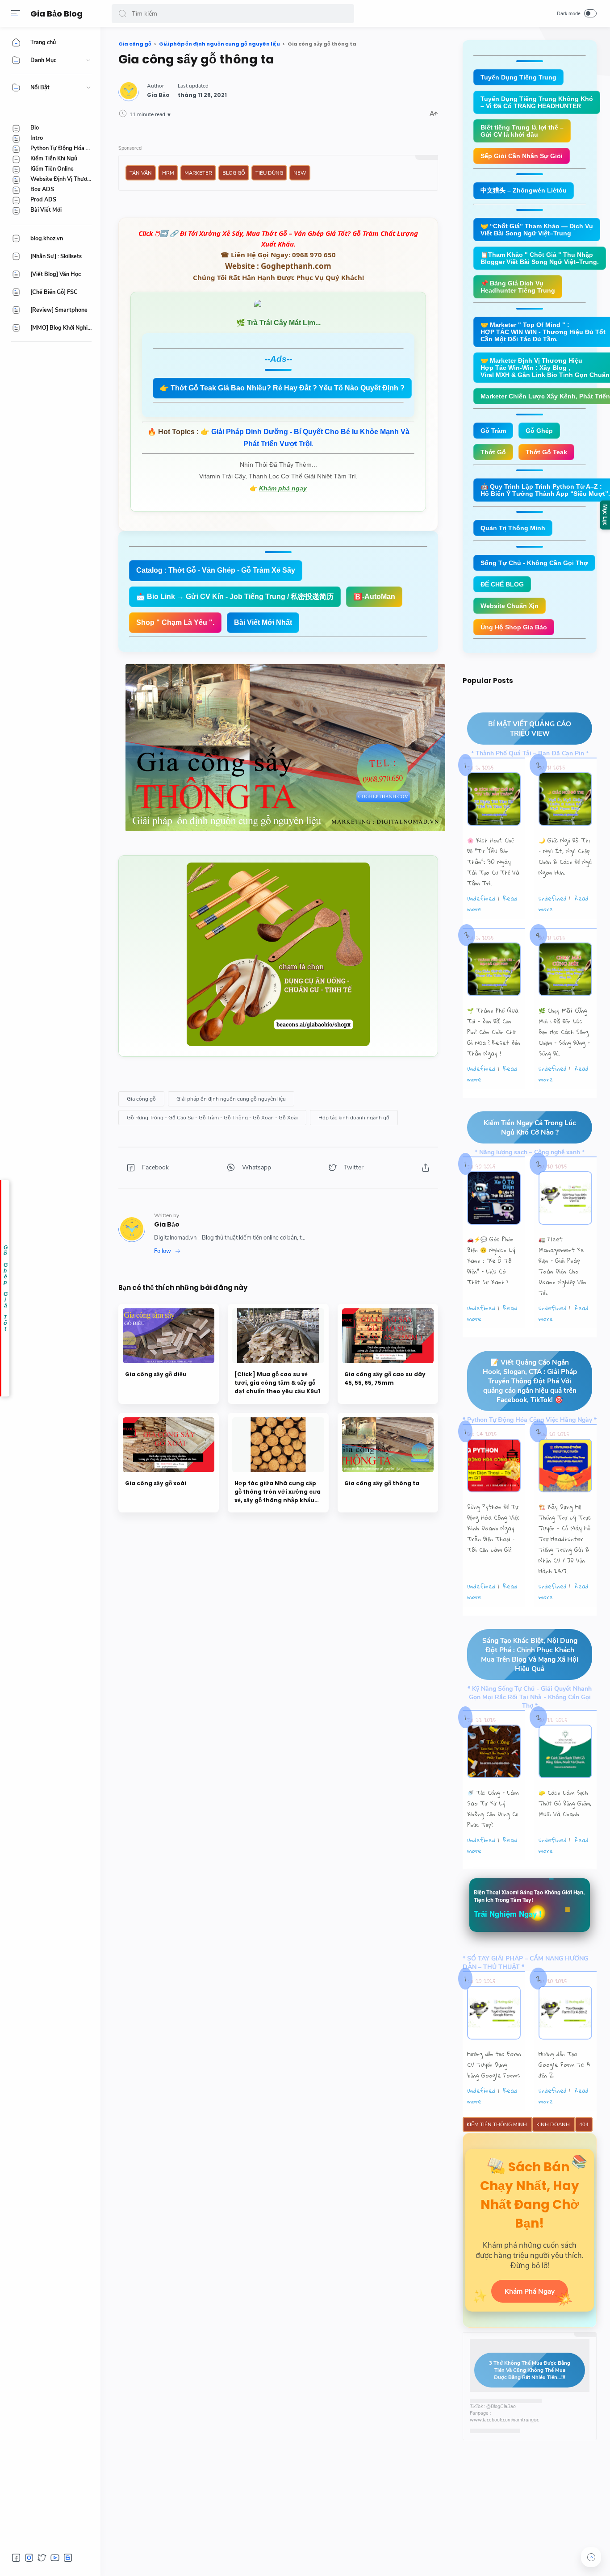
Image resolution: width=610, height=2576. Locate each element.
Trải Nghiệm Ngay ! (508, 1914)
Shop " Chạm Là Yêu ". (175, 622)
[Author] (158, 95)
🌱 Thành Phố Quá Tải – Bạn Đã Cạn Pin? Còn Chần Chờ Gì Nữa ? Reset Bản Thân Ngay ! (494, 1032)
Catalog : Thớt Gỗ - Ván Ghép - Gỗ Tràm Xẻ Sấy (216, 570)
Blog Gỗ (234, 173)
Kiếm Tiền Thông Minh (497, 2124)
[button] (122, 14)
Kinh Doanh (554, 2124)
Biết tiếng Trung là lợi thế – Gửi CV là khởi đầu (522, 131)
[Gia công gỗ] (141, 1099)
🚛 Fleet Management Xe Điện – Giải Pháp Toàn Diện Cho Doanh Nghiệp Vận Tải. (562, 1266)
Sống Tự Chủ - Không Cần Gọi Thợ (534, 563)
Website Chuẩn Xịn (510, 606)
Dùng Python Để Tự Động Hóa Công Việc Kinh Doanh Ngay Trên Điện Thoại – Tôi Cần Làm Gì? (493, 1528)
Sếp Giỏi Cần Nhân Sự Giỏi (522, 156)
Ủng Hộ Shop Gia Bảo (514, 627)
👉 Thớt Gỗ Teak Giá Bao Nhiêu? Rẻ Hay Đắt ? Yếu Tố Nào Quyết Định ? (282, 388)
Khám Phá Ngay (530, 2291)
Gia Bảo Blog (56, 14)
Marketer (198, 173)
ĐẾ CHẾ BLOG (502, 584)
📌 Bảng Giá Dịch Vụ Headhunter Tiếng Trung (518, 287)
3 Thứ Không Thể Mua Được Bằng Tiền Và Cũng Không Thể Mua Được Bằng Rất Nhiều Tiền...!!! (530, 2370)
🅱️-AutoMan (374, 597)
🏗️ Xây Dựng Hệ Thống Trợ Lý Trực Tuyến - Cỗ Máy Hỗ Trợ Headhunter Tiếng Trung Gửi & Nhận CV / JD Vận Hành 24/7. (565, 1539)
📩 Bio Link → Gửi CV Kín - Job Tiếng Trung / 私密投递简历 (235, 597)
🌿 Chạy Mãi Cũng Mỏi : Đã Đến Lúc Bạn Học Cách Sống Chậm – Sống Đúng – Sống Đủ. (564, 1032)
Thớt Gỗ (493, 452)
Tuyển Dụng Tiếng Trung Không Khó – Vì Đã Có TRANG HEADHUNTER (537, 102)
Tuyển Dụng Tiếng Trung (518, 77)
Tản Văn (141, 173)
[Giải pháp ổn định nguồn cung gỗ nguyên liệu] (231, 1099)
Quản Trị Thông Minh (513, 528)
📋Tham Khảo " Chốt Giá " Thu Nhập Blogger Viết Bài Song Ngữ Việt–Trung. (540, 258)
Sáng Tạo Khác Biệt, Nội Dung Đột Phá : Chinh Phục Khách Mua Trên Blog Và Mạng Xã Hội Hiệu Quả (530, 1655)
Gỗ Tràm (493, 431)
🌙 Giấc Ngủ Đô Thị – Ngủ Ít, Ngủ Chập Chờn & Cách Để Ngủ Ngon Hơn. (565, 856)
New (300, 173)
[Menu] (16, 13)
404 (584, 2124)
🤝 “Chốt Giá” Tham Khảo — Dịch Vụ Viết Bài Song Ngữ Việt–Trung (537, 230)
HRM (168, 173)
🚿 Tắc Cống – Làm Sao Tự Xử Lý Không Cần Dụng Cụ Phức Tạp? (493, 1809)
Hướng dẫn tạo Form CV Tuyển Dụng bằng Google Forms (494, 2065)
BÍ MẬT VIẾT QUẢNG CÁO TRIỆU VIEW (530, 729)
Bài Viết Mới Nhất (263, 622)
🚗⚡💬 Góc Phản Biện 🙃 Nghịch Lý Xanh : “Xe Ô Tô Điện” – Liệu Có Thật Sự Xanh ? (491, 1261)
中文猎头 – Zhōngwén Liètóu (524, 190)
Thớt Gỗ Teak (546, 452)
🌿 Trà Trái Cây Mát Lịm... (278, 323)
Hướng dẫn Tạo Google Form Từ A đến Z (564, 2065)
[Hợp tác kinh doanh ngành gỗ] (354, 1118)
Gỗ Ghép (539, 431)
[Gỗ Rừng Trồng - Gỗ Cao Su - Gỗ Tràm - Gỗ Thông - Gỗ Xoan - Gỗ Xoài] (212, 1118)
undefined (481, 898)
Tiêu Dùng (269, 173)
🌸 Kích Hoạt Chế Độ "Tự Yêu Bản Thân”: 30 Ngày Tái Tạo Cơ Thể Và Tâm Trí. (493, 862)
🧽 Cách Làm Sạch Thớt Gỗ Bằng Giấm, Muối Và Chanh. (565, 1803)
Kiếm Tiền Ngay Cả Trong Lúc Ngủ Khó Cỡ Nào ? (530, 1127)
